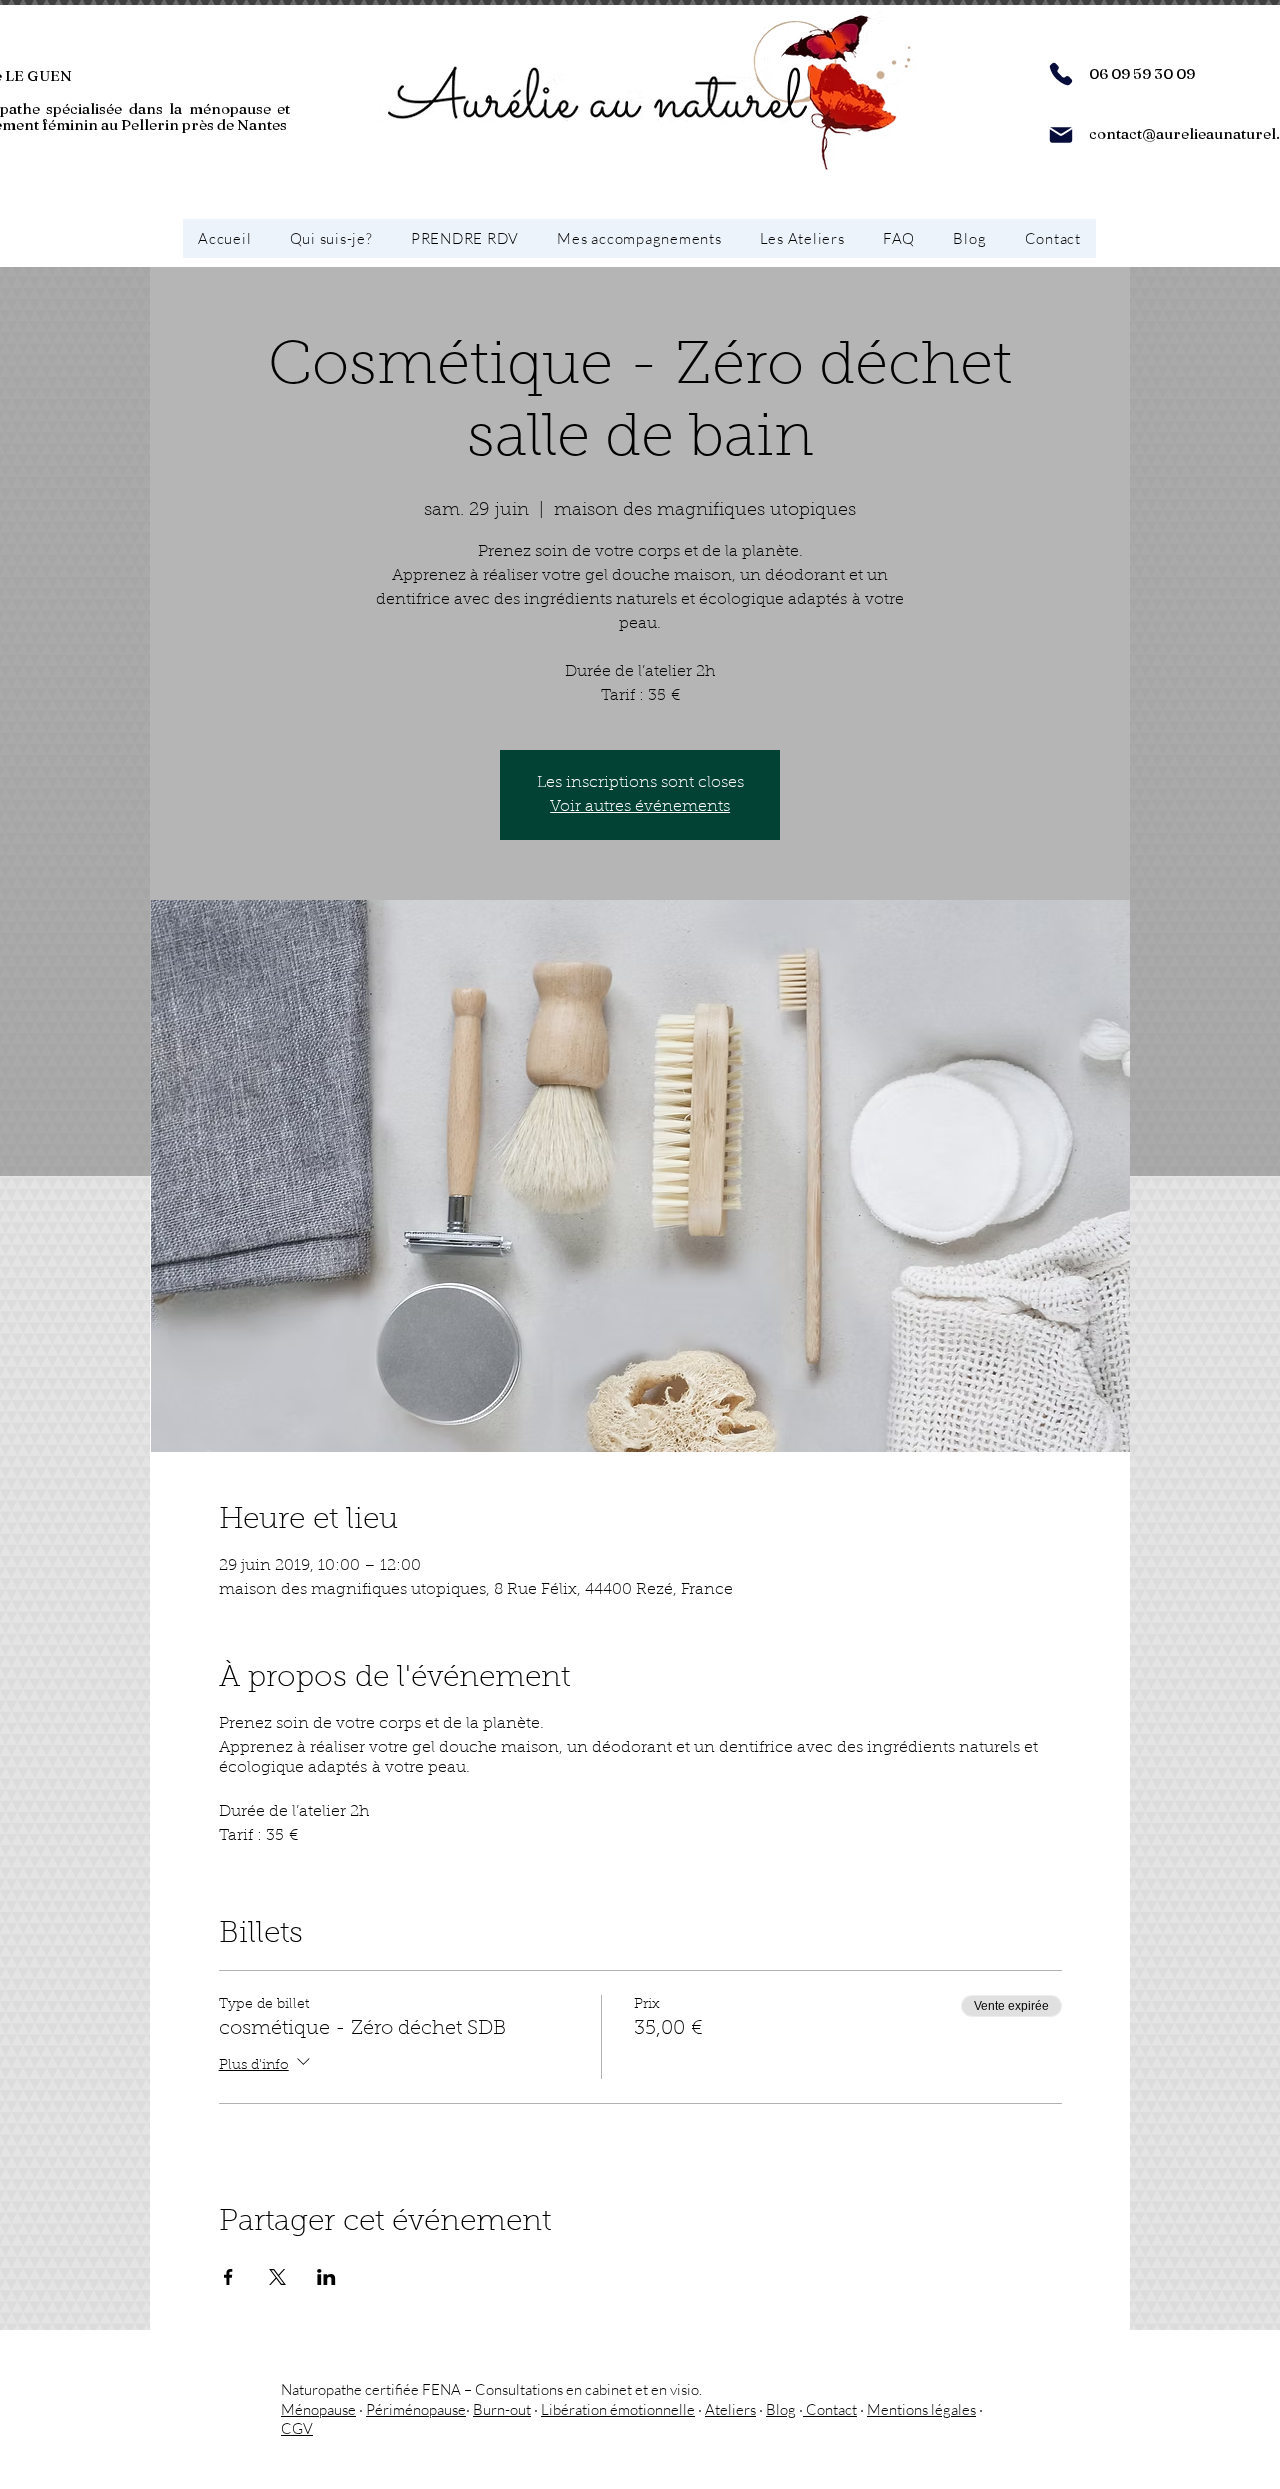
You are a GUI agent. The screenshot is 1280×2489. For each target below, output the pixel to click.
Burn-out (502, 2409)
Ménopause (318, 2409)
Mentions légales (921, 2409)
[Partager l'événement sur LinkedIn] (326, 2277)
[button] (639, 238)
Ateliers (730, 2409)
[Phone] (1061, 74)
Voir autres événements (640, 807)
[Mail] (1061, 135)
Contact (830, 2409)
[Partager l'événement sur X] (277, 2277)
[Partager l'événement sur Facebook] (228, 2277)
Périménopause (416, 2409)
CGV (297, 2428)
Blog (781, 2409)
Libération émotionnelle (618, 2409)
